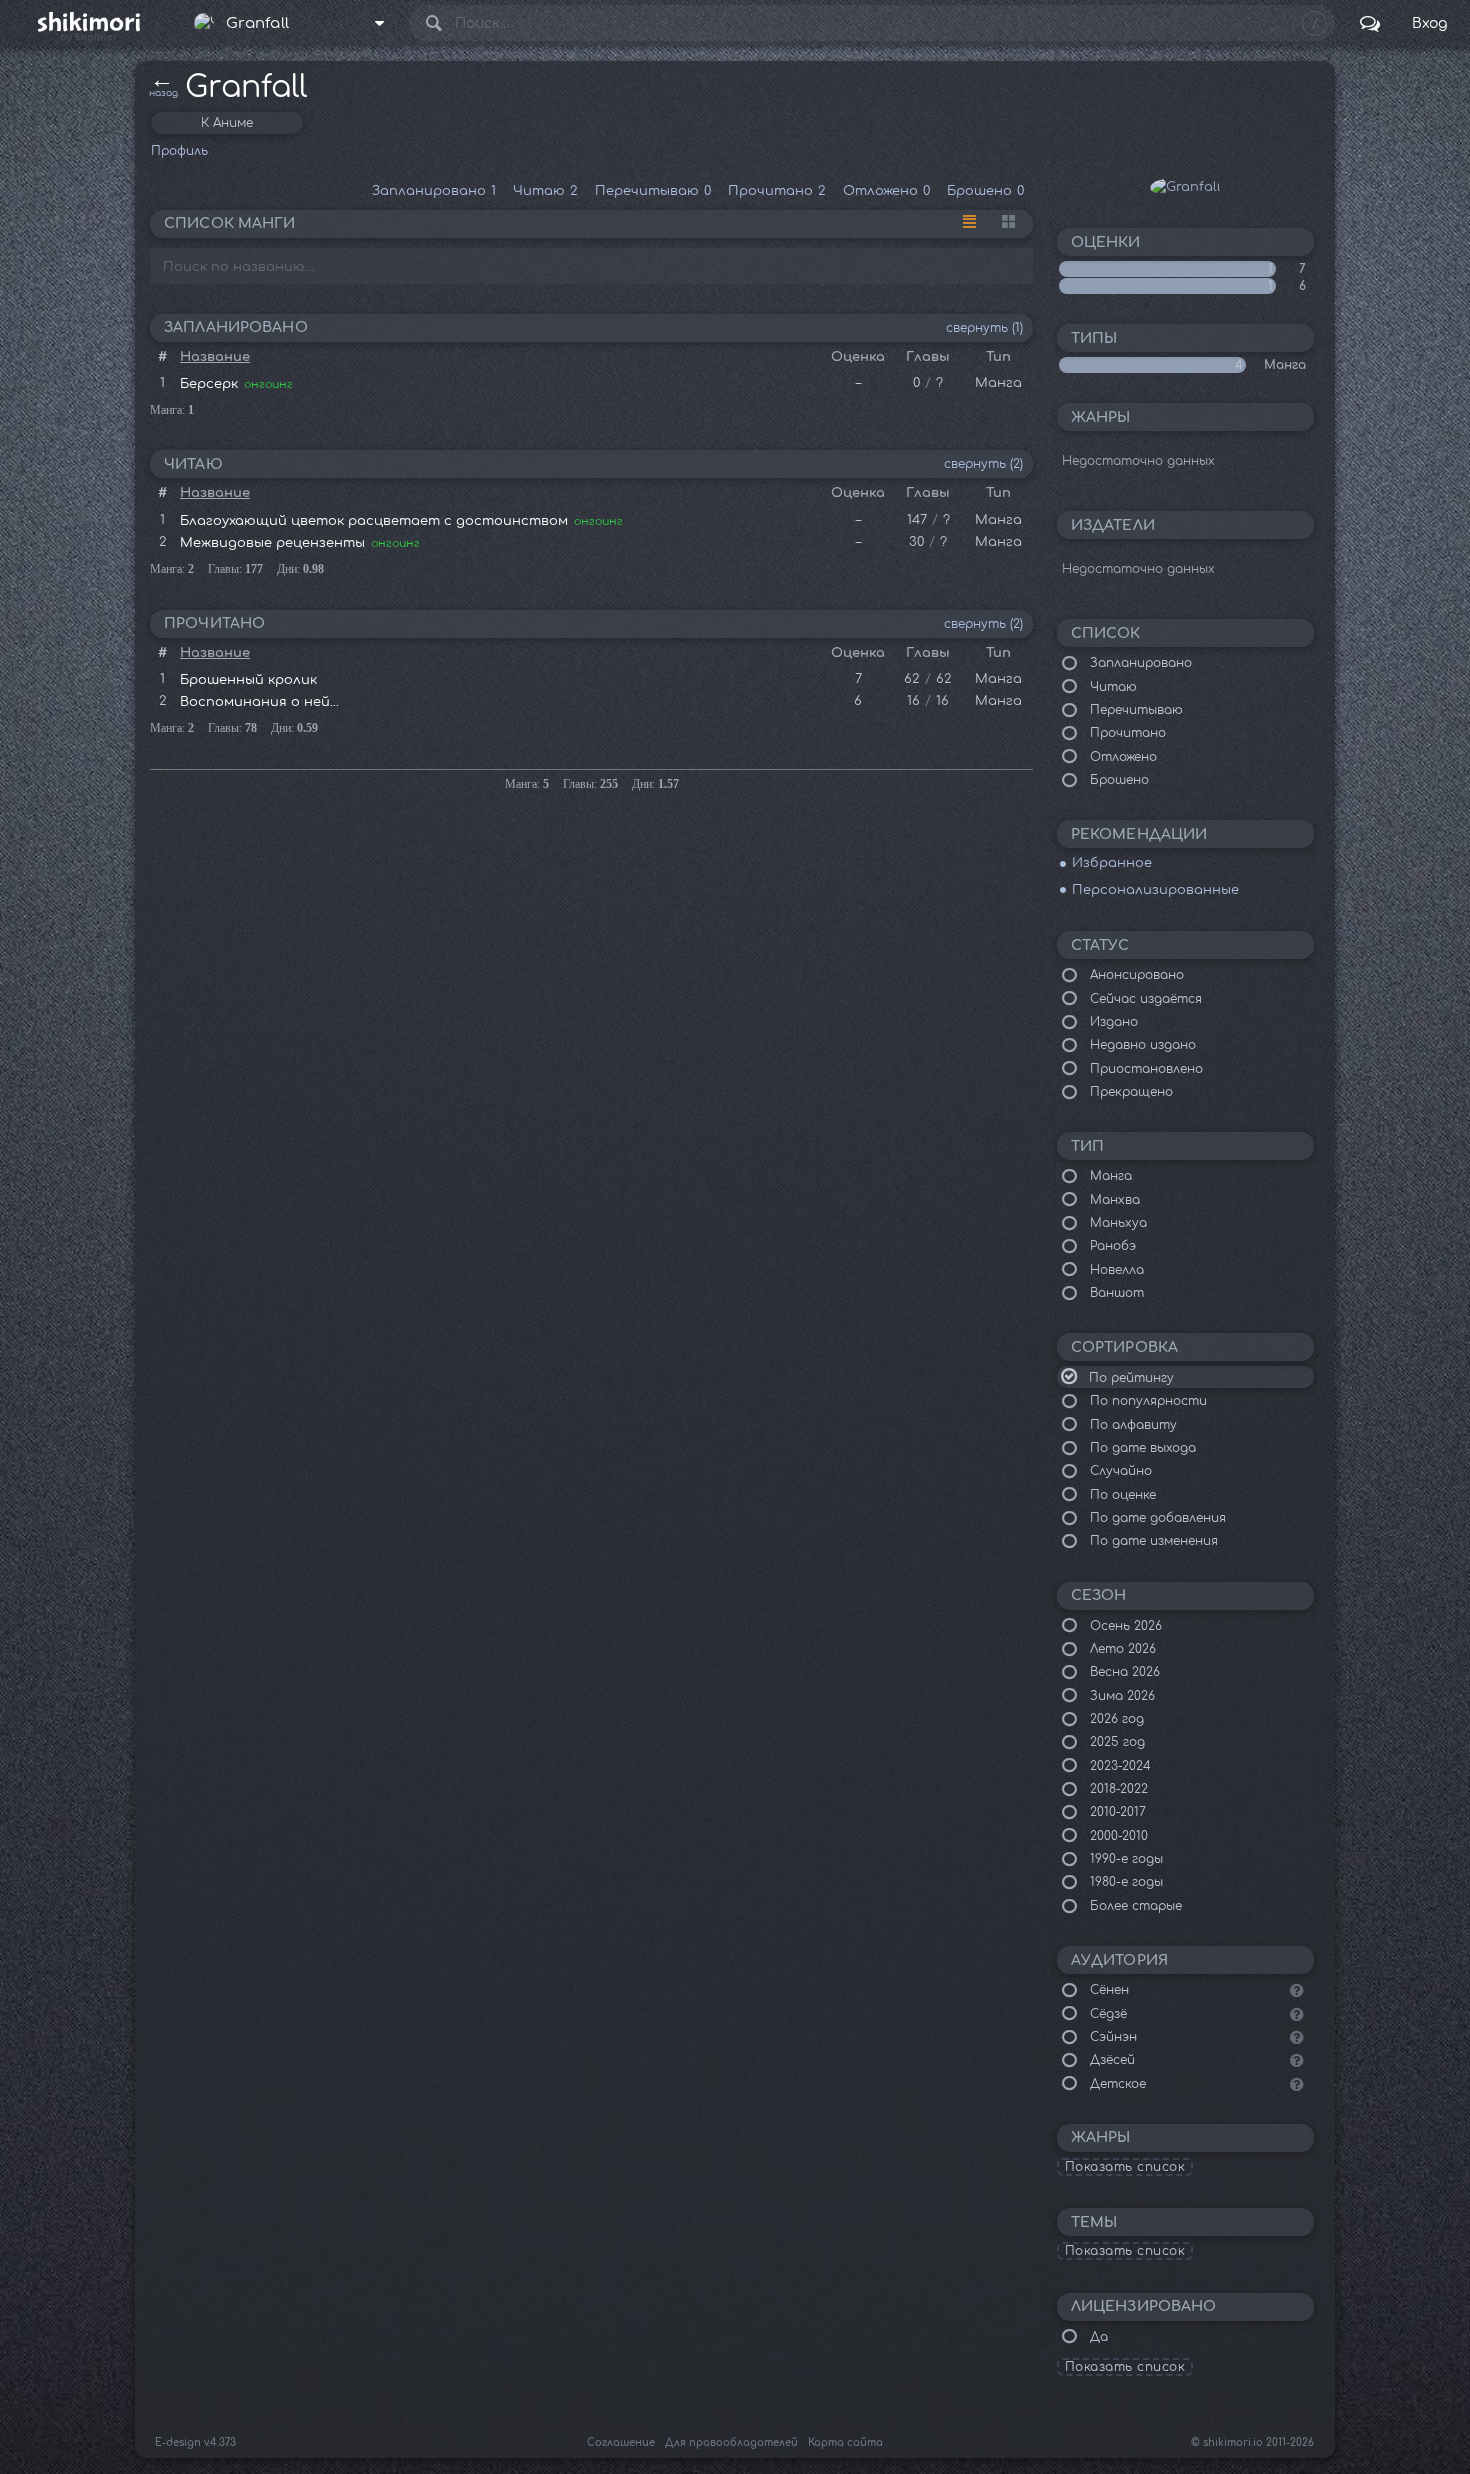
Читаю (545, 191)
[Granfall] (1185, 187)
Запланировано (434, 191)
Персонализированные (1155, 890)
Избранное (1112, 863)
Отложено (886, 191)
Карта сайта (845, 2442)
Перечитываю (653, 191)
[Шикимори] (88, 23)
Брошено (985, 191)
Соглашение (621, 2442)
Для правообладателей (731, 2442)
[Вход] (1429, 23)
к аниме (227, 123)
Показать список (1125, 2167)
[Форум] (1370, 23)
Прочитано (777, 191)
